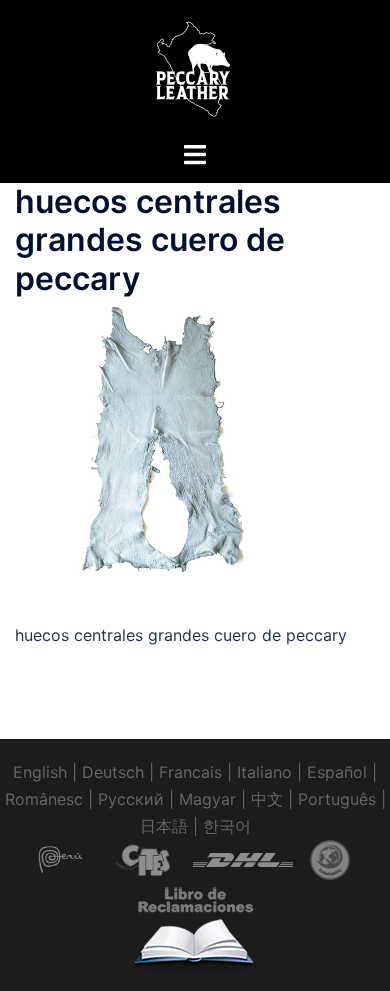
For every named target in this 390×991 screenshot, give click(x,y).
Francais (190, 772)
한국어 (227, 826)
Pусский (131, 799)
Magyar (207, 799)
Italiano (264, 772)
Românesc (44, 799)
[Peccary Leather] (195, 68)
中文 (267, 799)
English (40, 772)
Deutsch (113, 772)
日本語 (164, 826)
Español (337, 772)
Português (337, 799)
